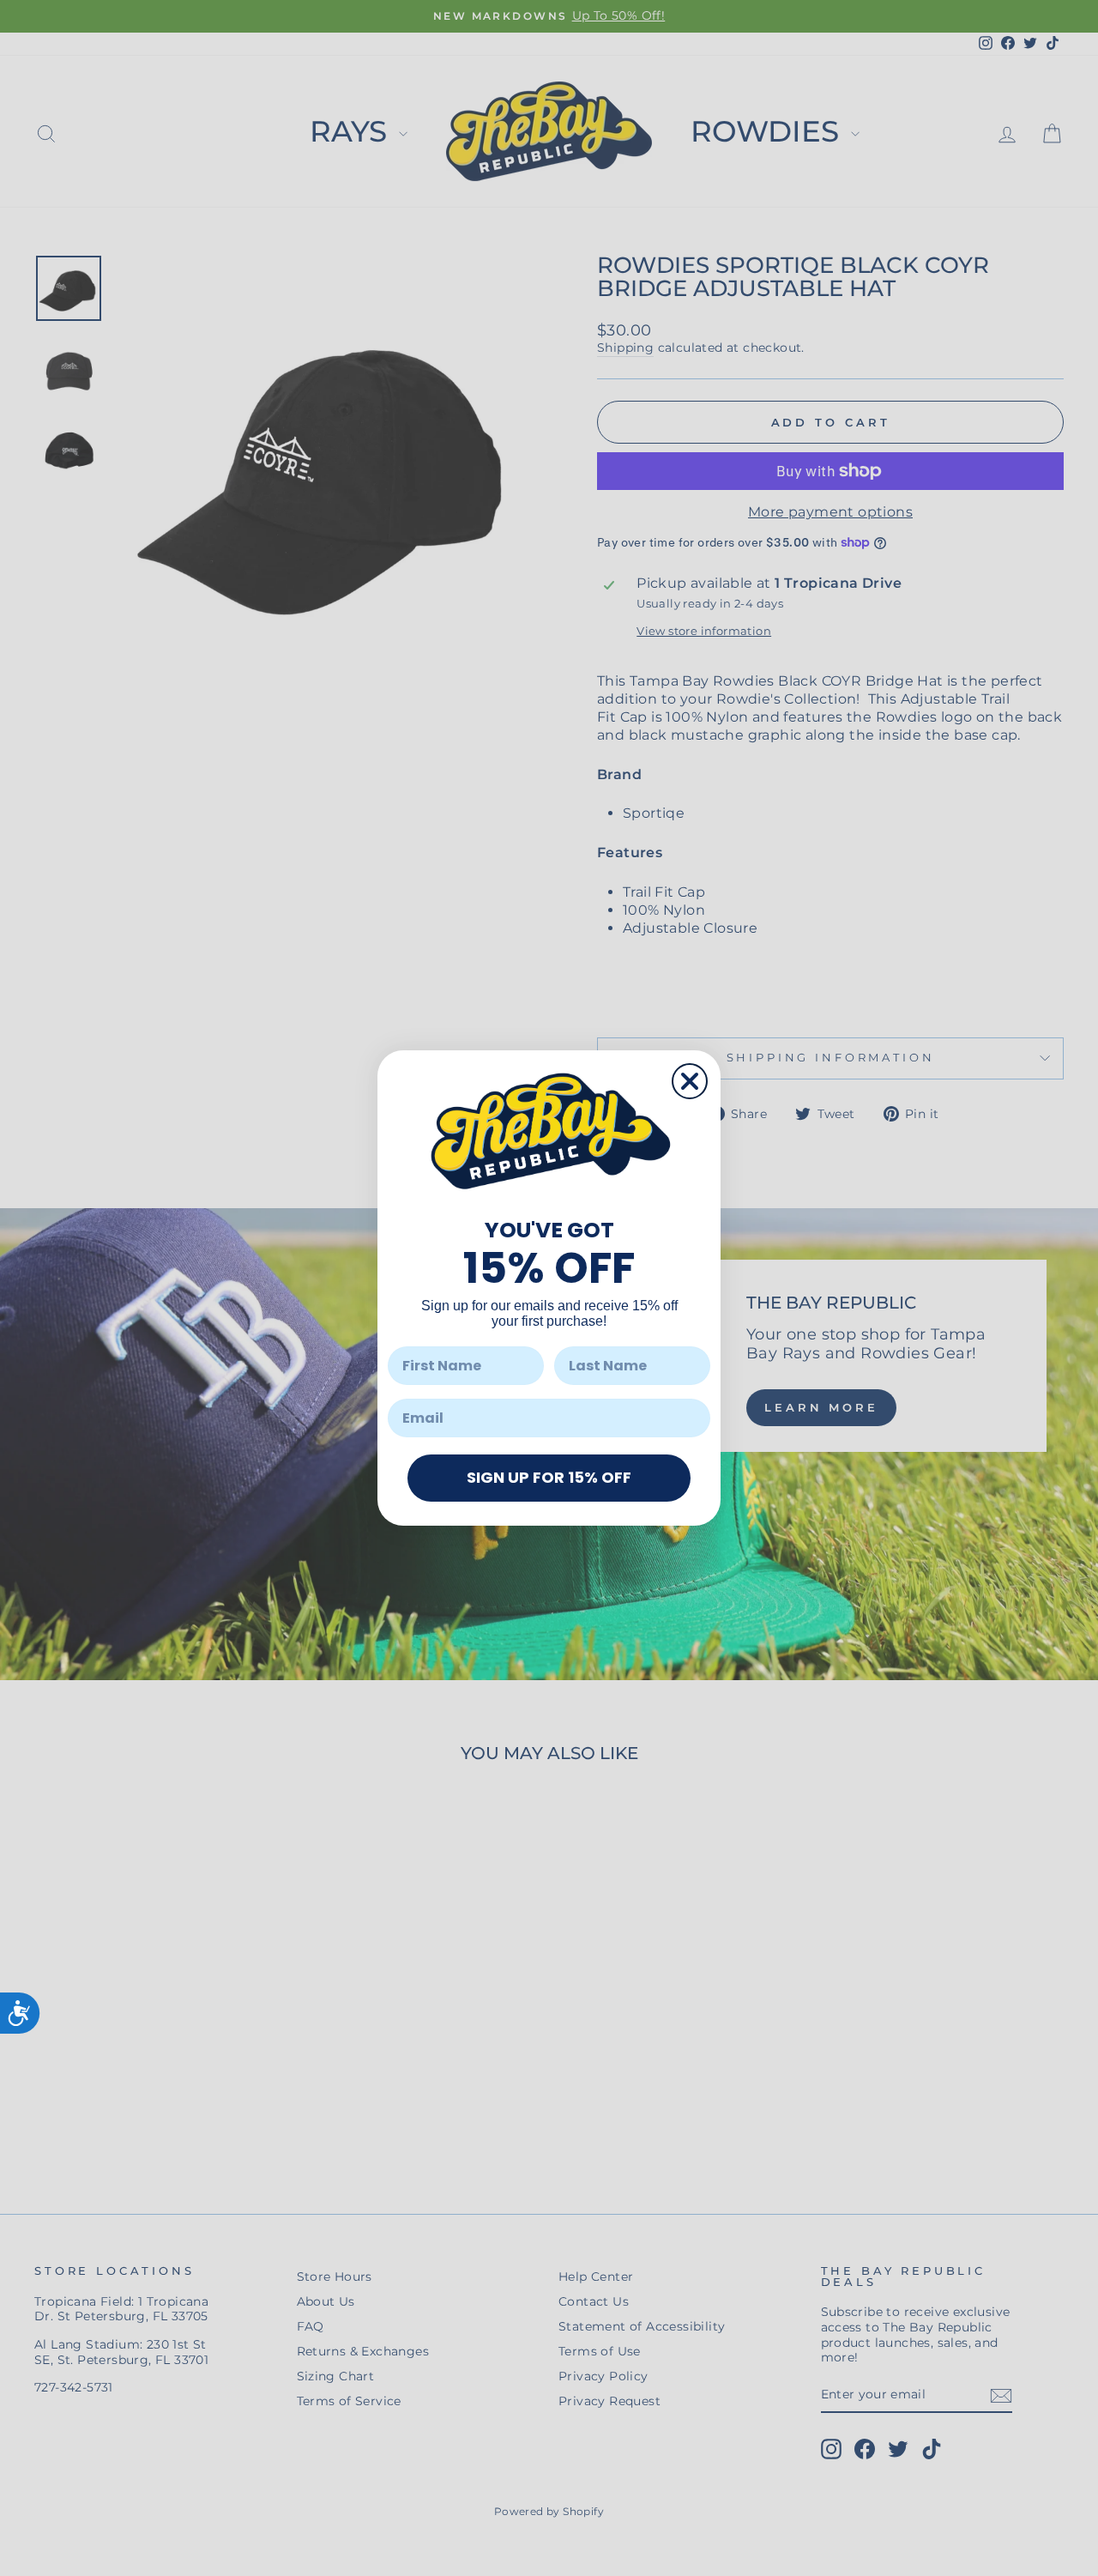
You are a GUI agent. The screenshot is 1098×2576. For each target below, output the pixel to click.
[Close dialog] (690, 1081)
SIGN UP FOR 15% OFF (549, 1477)
